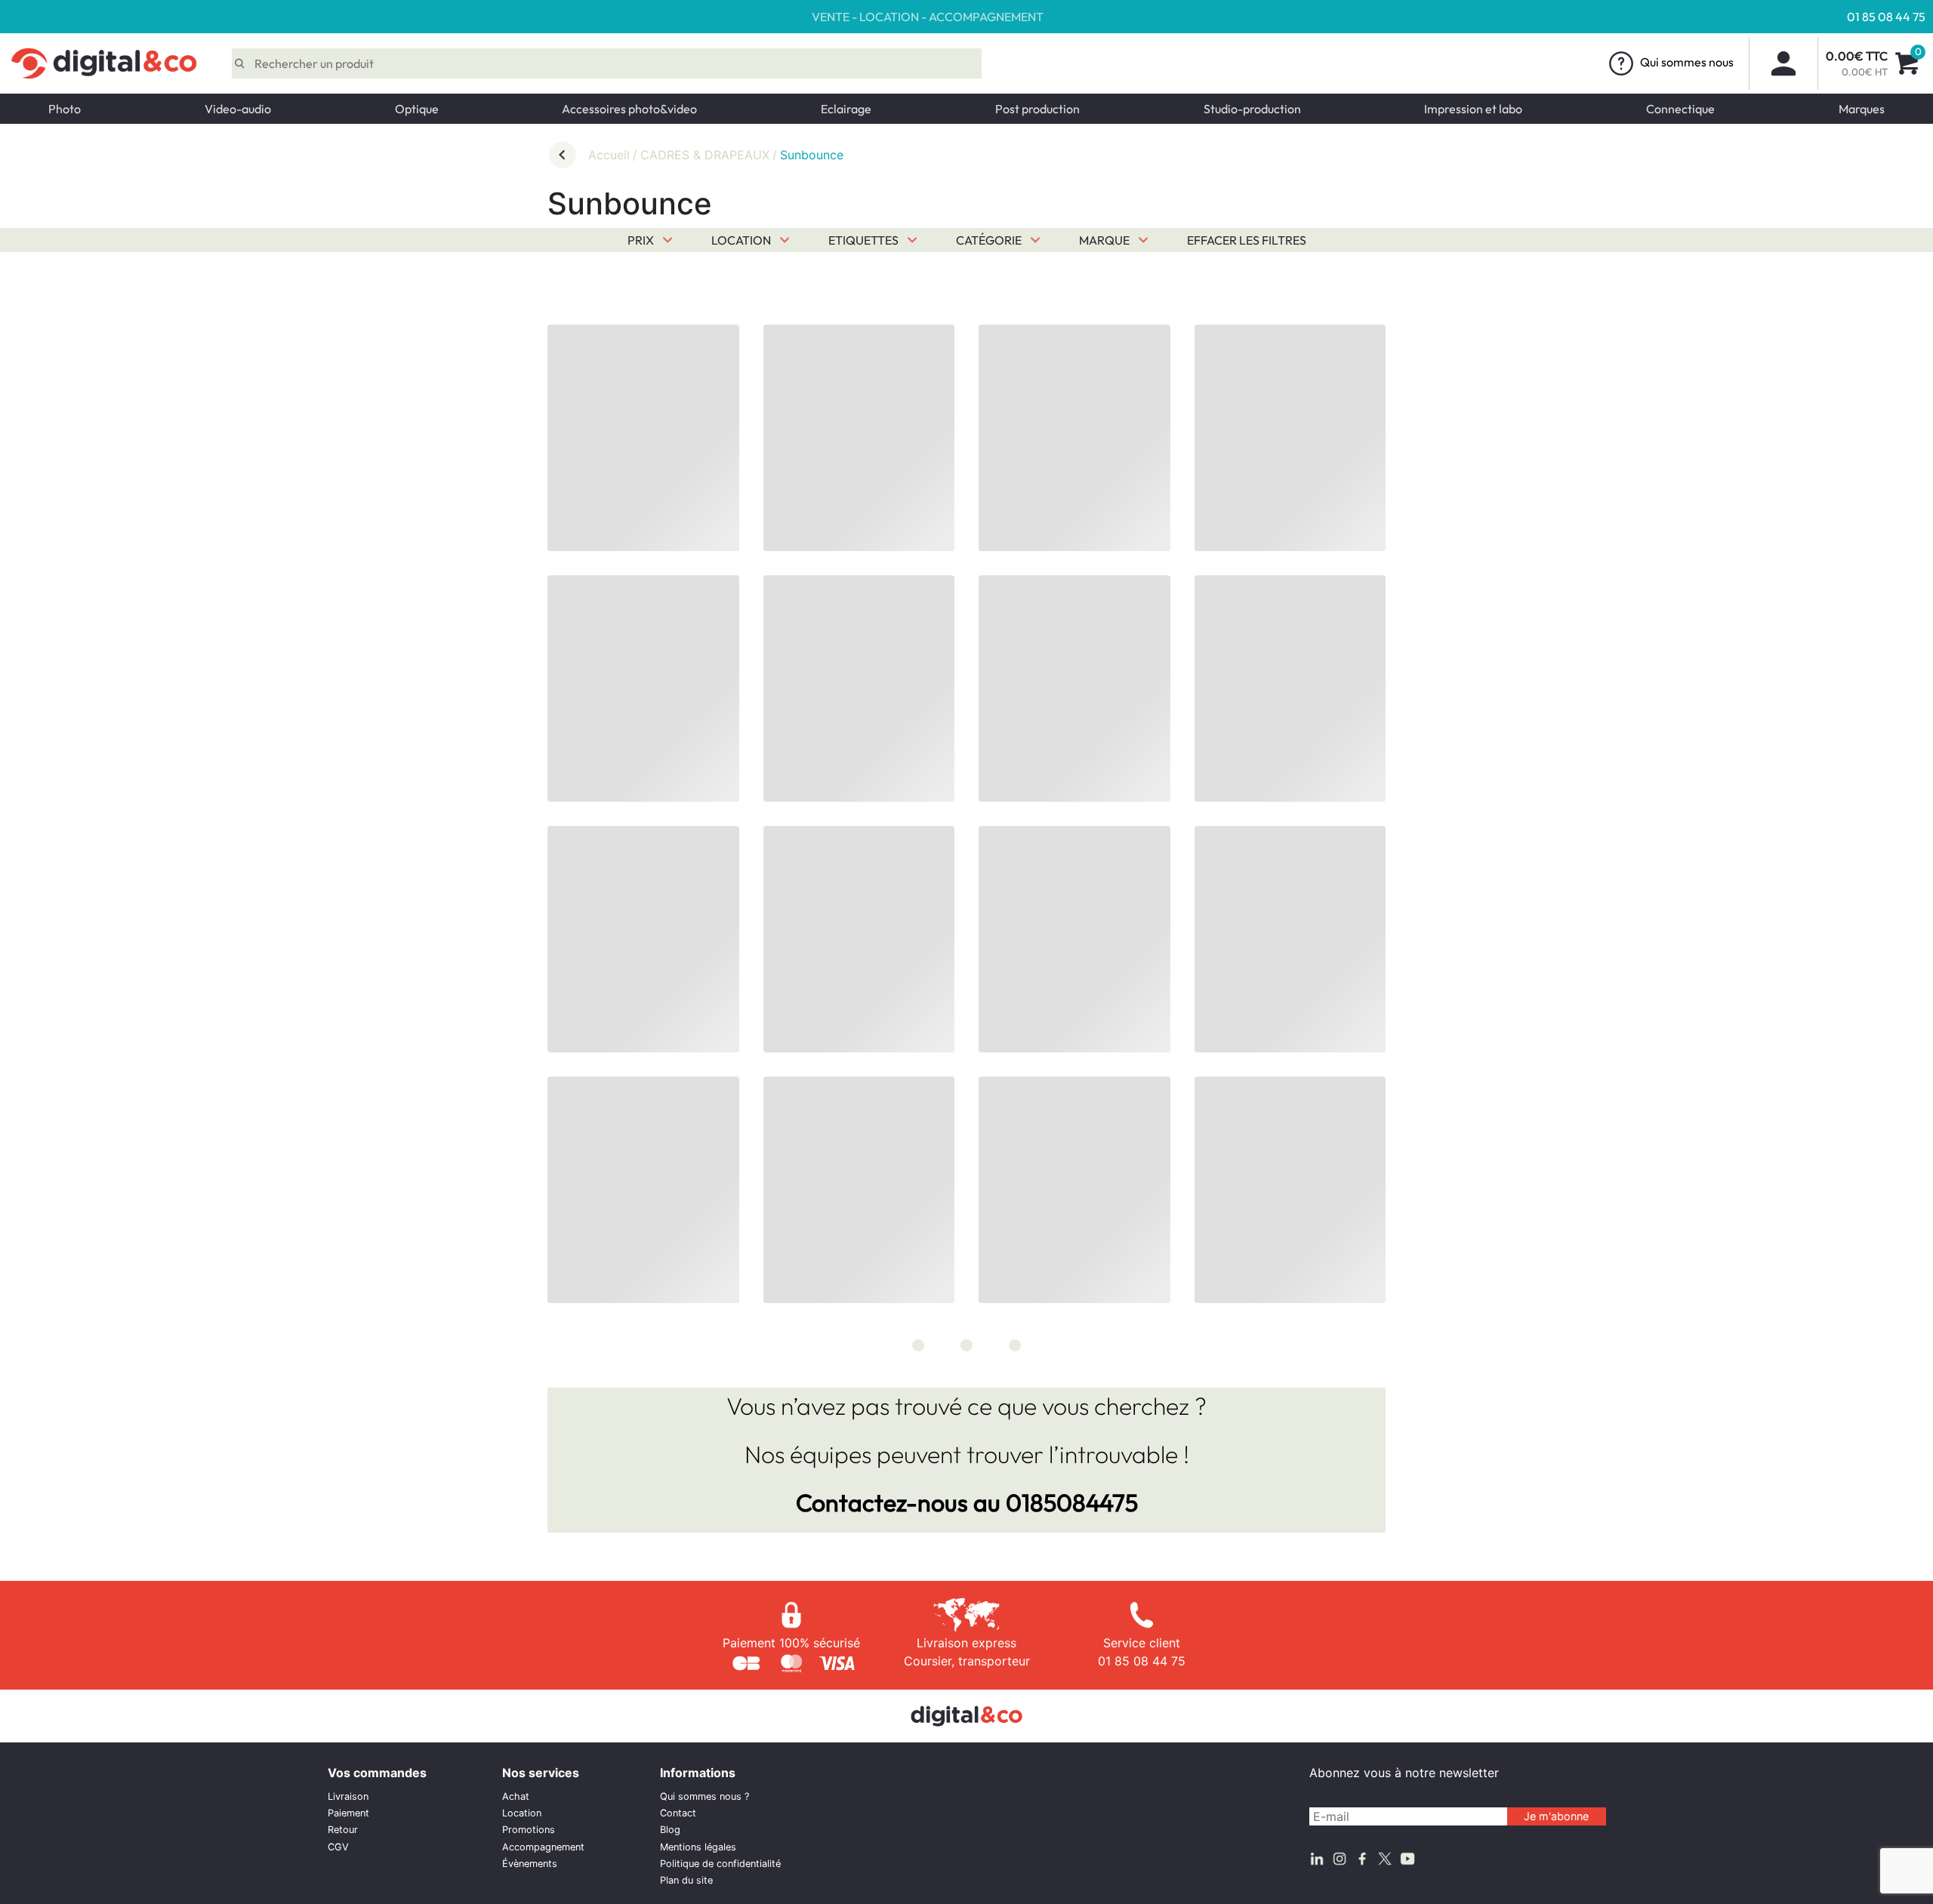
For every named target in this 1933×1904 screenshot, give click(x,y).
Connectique (1680, 109)
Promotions (529, 1830)
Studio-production (1252, 109)
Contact (678, 1813)
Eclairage (846, 109)
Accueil (609, 155)
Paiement (348, 1813)
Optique (417, 109)
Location (522, 1813)
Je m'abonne (1556, 1816)
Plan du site (686, 1880)
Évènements (530, 1864)
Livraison (348, 1796)
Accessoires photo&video (629, 109)
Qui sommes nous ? (704, 1796)
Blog (670, 1830)
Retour (343, 1830)
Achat (516, 1796)
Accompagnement (543, 1847)
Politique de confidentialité (720, 1864)
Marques (1862, 109)
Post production (1037, 109)
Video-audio (238, 109)
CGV (338, 1847)
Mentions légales (698, 1847)
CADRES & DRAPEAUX (705, 155)
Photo (65, 109)
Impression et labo (1473, 109)
